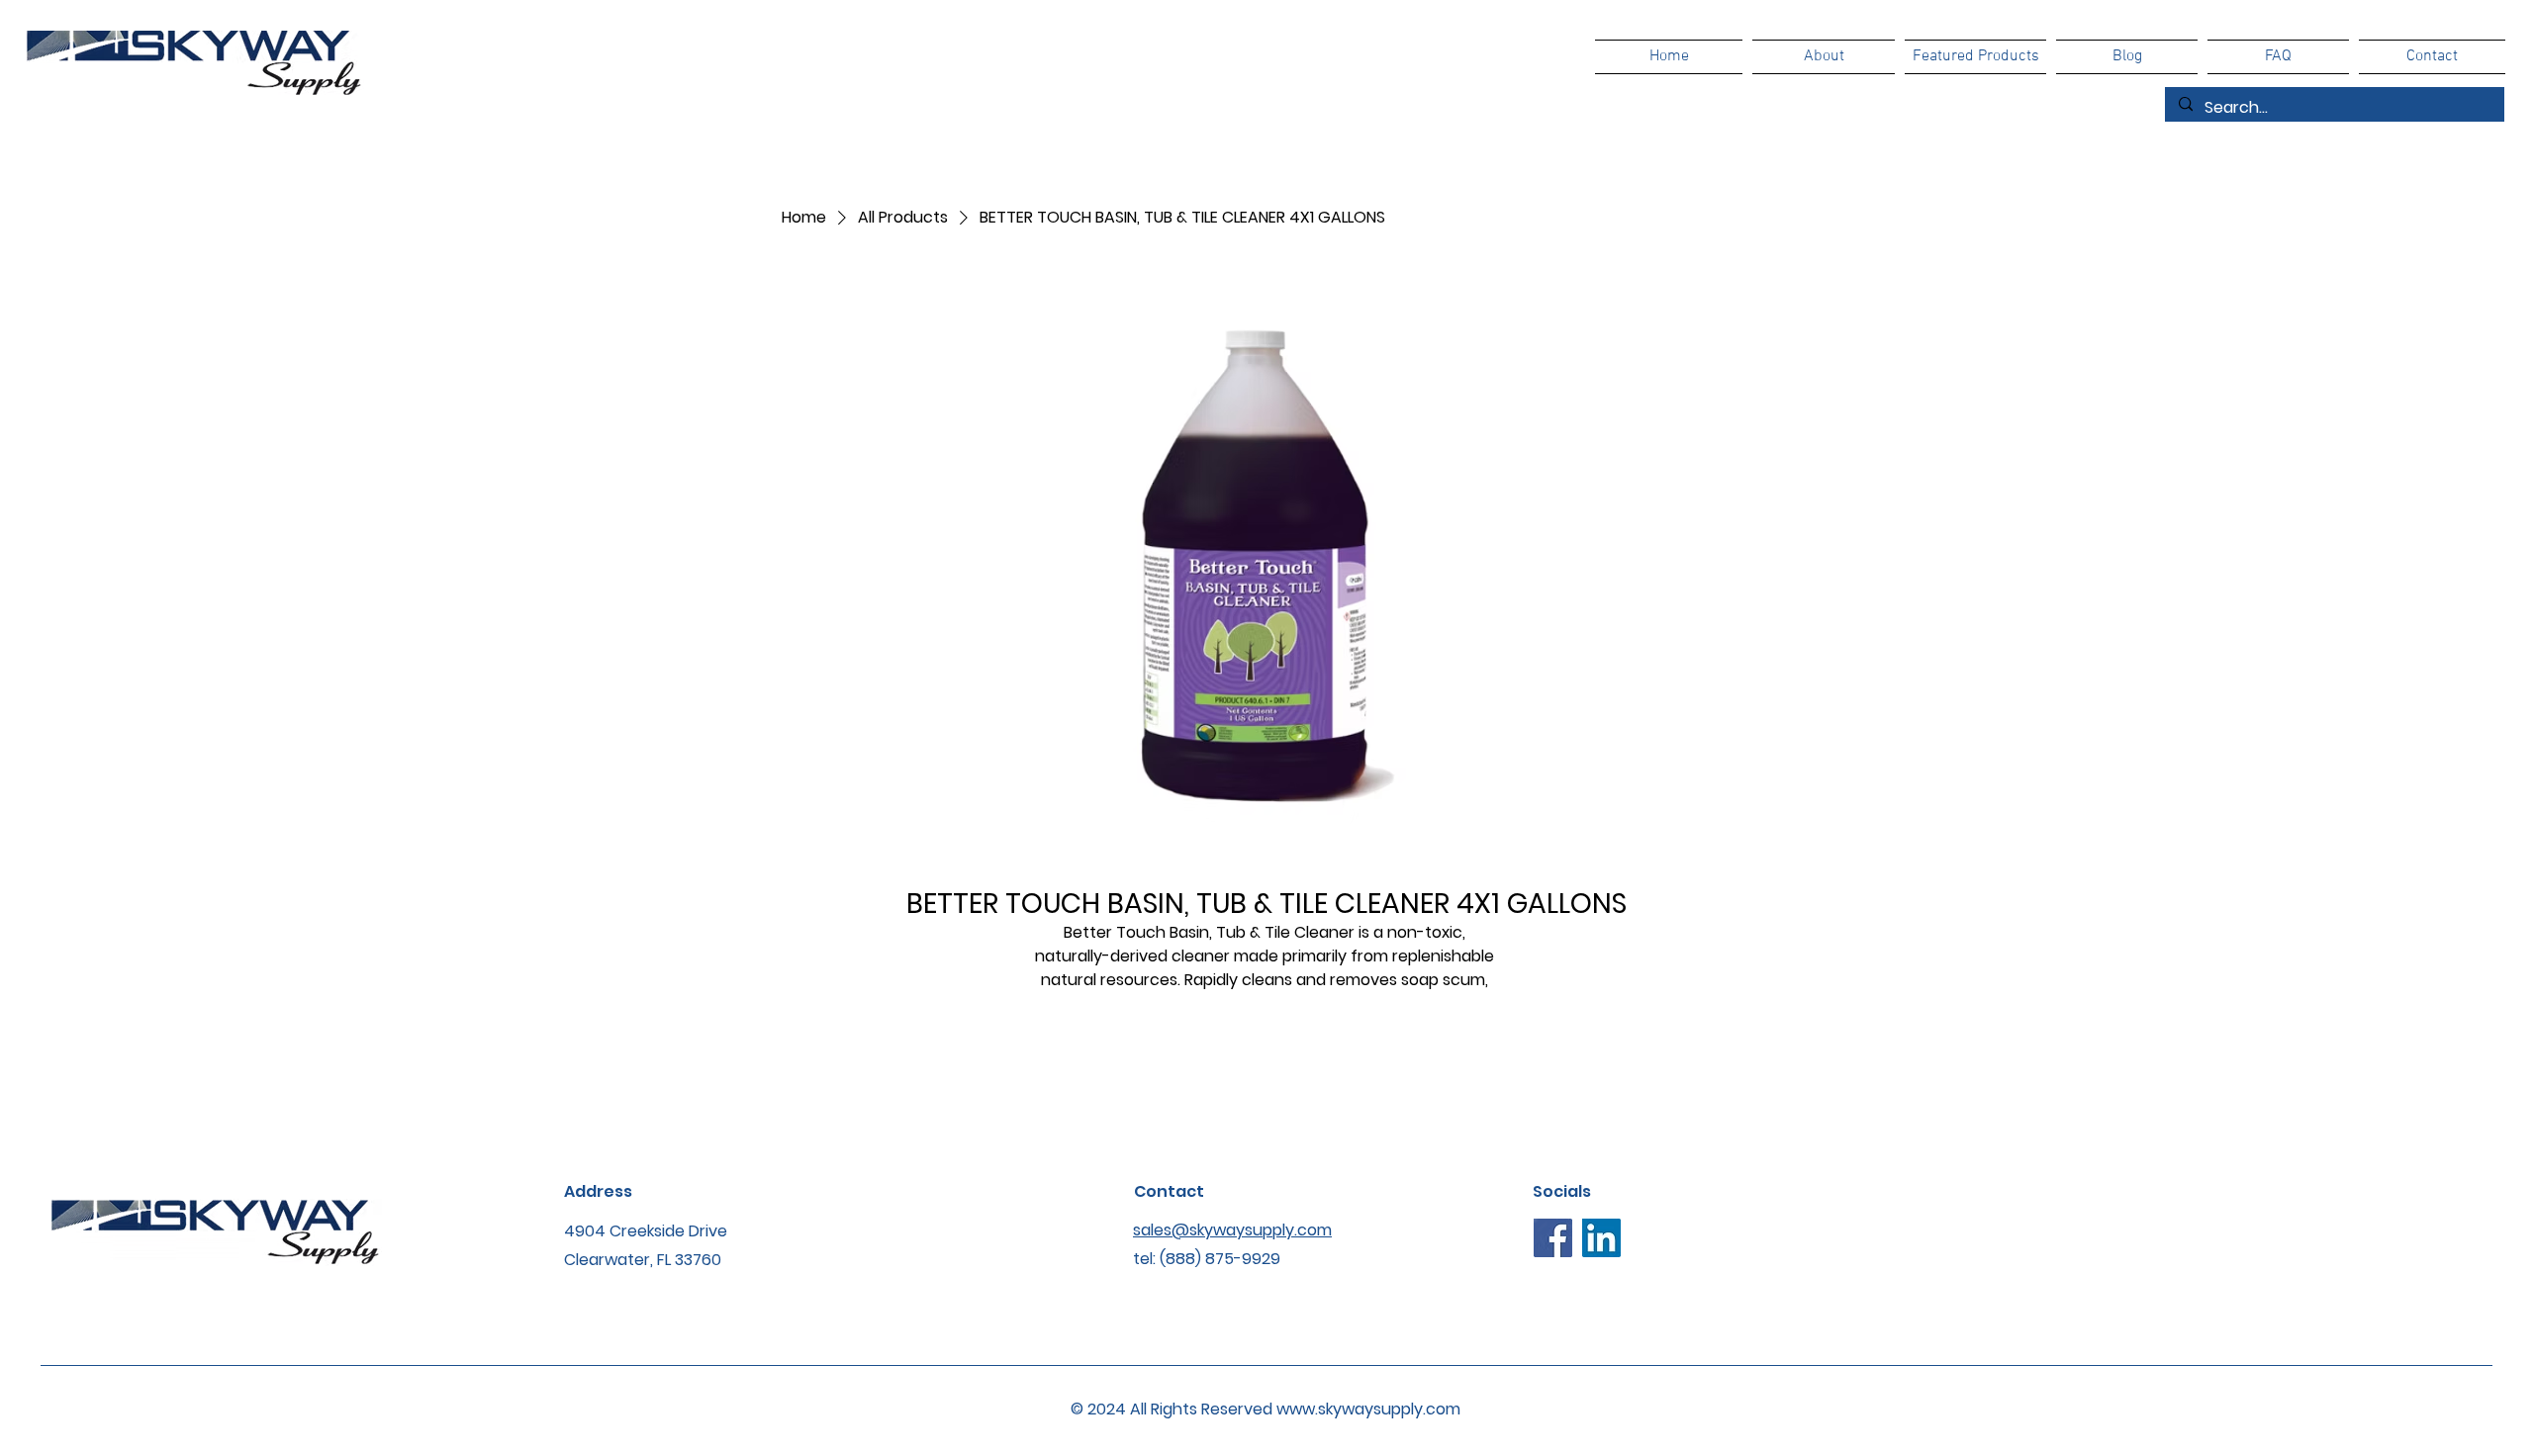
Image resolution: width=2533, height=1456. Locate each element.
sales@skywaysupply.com (1232, 1230)
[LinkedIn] (1601, 1238)
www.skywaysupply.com (1368, 1409)
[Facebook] (1553, 1238)
